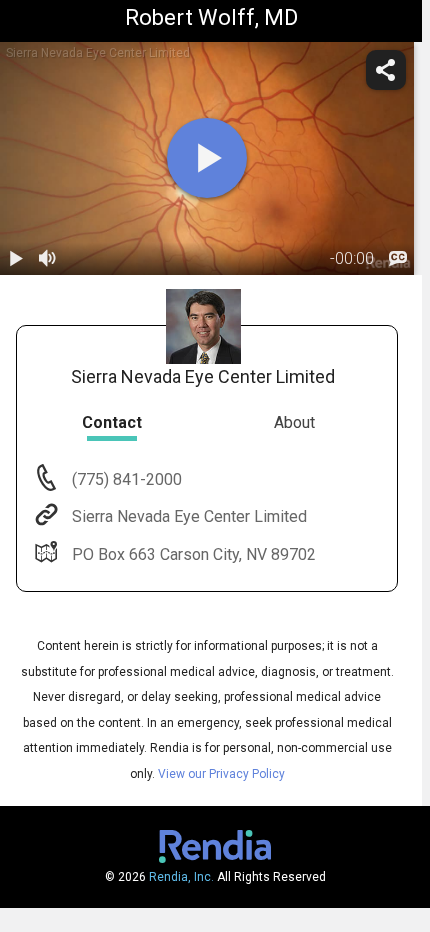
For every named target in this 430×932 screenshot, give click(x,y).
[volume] (48, 259)
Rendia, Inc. (181, 877)
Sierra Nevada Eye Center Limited (189, 516)
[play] (207, 158)
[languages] (398, 259)
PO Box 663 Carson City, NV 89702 (194, 554)
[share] (386, 70)
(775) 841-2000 (125, 479)
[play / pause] (16, 259)
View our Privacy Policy (221, 774)
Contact (112, 422)
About (294, 422)
